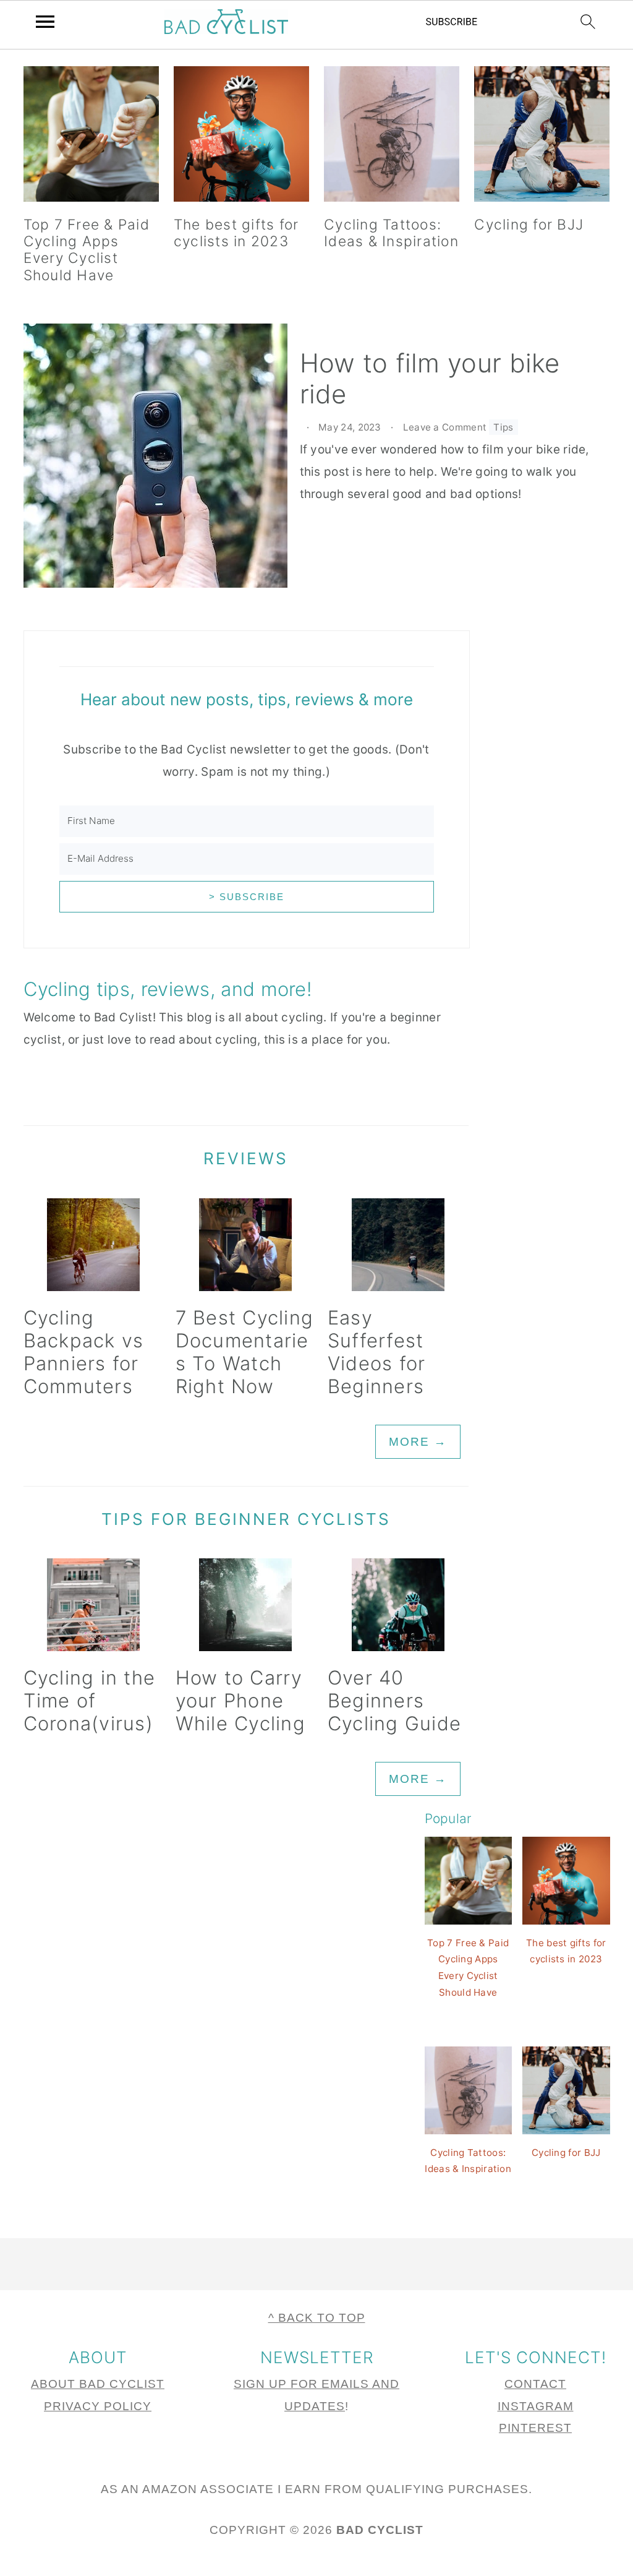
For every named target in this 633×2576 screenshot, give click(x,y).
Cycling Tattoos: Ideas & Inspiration (391, 233)
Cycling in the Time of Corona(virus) (90, 1700)
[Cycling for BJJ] (542, 138)
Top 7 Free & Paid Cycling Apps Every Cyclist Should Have (87, 250)
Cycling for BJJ (529, 225)
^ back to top (317, 2318)
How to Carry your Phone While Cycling (240, 1700)
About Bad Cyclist (98, 2384)
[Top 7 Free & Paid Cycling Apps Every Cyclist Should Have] (91, 138)
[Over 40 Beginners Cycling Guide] (398, 1605)
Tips (503, 427)
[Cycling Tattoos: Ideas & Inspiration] (392, 138)
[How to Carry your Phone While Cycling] (246, 1605)
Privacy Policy (98, 2406)
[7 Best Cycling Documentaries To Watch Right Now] (246, 1245)
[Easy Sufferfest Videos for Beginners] (398, 1245)
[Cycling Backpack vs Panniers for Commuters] (94, 1245)
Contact (535, 2384)
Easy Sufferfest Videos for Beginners (377, 1352)
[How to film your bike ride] (155, 459)
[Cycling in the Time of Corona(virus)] (94, 1605)
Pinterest (535, 2428)
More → (418, 1442)
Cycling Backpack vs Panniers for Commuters (84, 1352)
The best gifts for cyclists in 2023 (236, 233)
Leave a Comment (445, 427)
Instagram (536, 2406)
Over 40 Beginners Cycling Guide (394, 1700)
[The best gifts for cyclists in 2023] (241, 138)
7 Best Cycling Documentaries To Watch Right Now (245, 1352)
